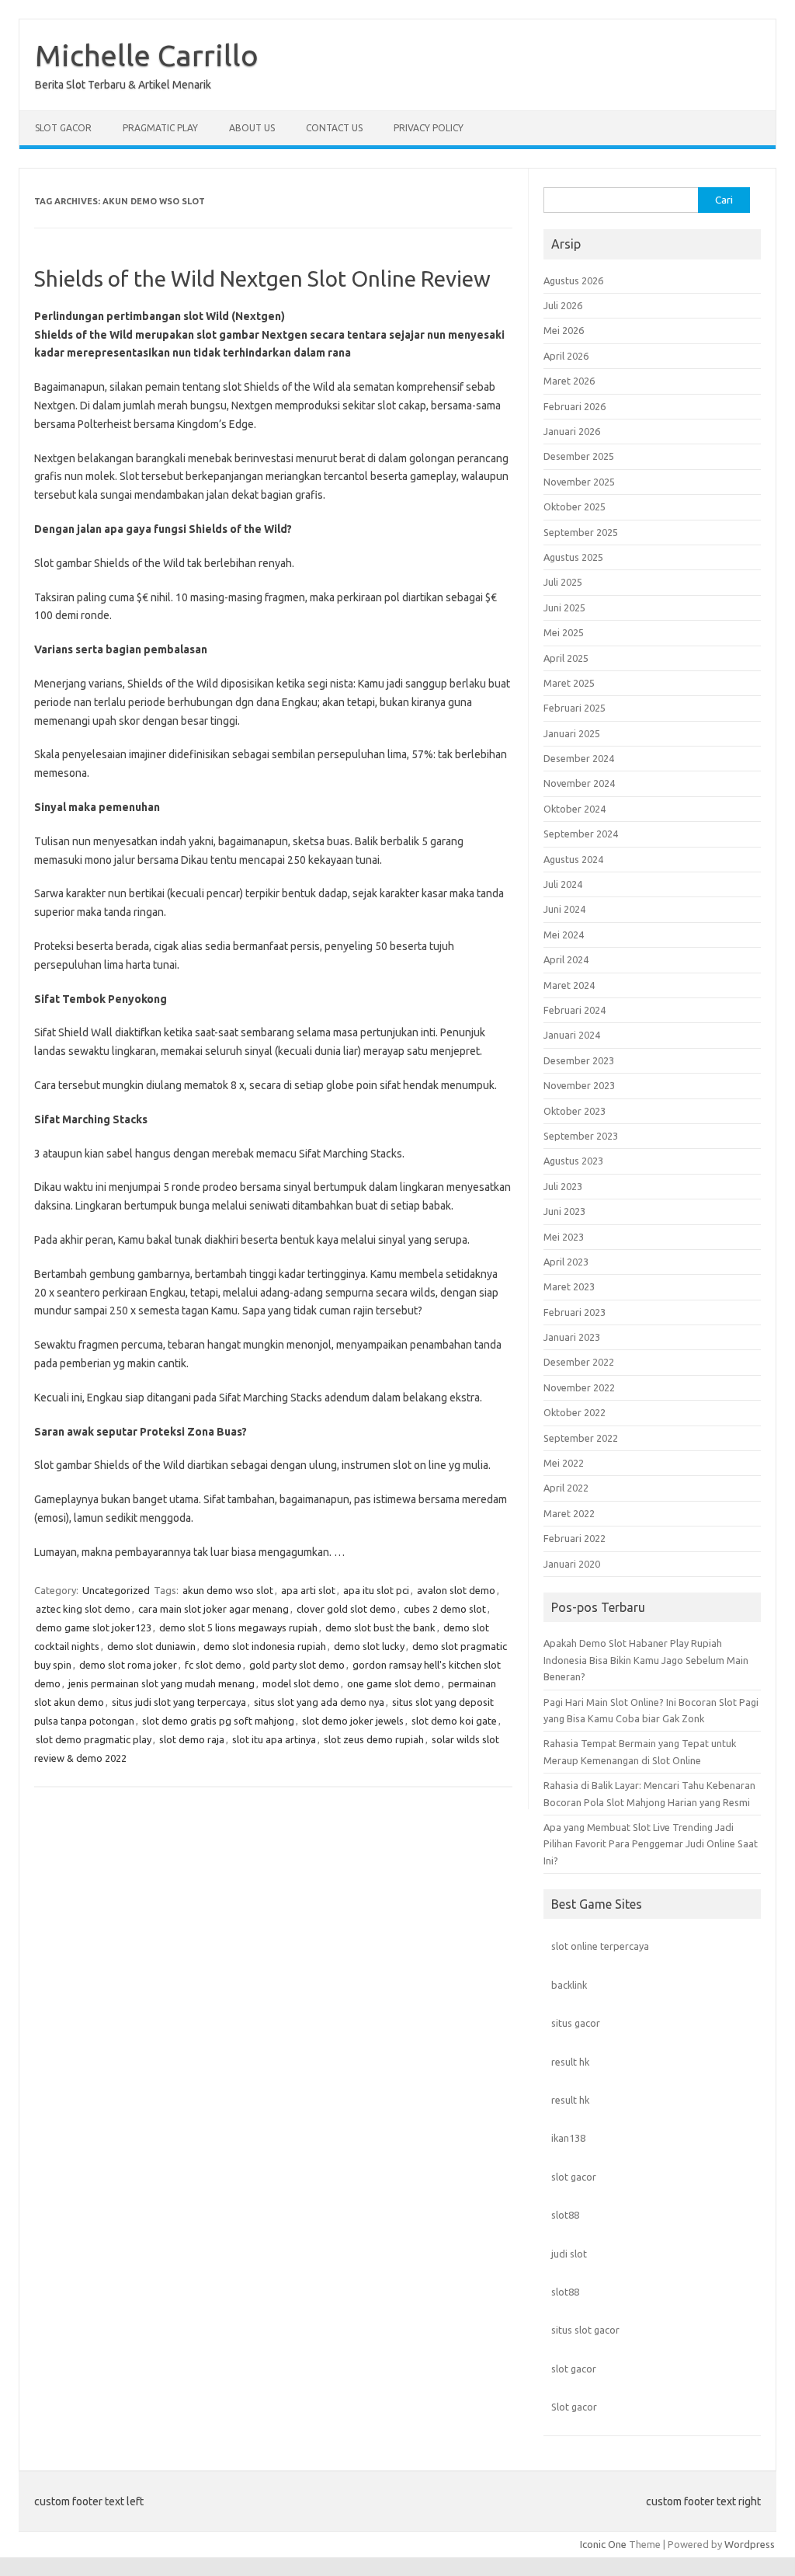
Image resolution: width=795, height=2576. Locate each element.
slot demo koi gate (454, 1721)
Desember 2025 (579, 456)
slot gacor (574, 2177)
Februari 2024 (575, 1010)
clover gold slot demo (346, 1609)
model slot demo (301, 1683)
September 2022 (581, 1438)
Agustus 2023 (573, 1161)
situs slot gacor (585, 2330)
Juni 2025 (564, 607)
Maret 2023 (569, 1286)
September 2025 (581, 532)
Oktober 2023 (575, 1111)
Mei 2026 (564, 330)
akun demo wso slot (228, 1590)
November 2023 (579, 1085)
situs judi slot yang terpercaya (179, 1702)
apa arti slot (308, 1590)
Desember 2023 (579, 1060)
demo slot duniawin (151, 1646)
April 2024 (566, 959)
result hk (570, 2062)
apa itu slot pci (376, 1590)
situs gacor (576, 2023)
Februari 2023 (575, 1312)
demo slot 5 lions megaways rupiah (238, 1627)
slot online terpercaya (600, 1946)
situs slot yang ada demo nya (319, 1702)
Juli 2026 (563, 305)
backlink (569, 1985)
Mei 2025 (564, 632)
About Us (252, 128)
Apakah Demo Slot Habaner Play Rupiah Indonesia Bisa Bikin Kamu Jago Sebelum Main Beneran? (646, 1660)
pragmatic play (160, 128)
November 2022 (579, 1387)
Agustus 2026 (573, 280)
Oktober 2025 (575, 506)
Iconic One (603, 2544)
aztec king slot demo (83, 1609)
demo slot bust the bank (380, 1627)
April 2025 (566, 658)
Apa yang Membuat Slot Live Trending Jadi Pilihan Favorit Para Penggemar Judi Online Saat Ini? (651, 1844)
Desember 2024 (579, 758)
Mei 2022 (564, 1463)
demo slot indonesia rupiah (265, 1646)
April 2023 (566, 1262)
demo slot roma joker (128, 1665)
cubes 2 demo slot (445, 1609)
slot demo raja (192, 1739)
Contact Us (334, 128)
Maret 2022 (569, 1513)
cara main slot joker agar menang (214, 1609)
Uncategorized (116, 1590)
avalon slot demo (456, 1590)
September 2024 (581, 834)
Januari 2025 (572, 733)
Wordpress (750, 2544)
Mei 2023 (564, 1237)
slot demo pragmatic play (94, 1739)
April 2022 (566, 1488)
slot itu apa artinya (274, 1739)
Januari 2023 (572, 1337)
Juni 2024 (564, 909)
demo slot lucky (369, 1646)
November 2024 (579, 783)
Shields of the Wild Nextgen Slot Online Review (262, 278)
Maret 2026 (569, 381)
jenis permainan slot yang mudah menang (161, 1683)
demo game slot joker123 (94, 1627)
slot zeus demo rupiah (374, 1739)
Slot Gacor (63, 128)
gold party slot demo (297, 1665)
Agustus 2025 (573, 557)
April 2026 (566, 356)
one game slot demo (394, 1683)
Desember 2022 (579, 1362)
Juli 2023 (563, 1186)
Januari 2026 (572, 431)
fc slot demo (213, 1665)
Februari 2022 (575, 1538)
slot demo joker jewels (353, 1721)
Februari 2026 (575, 406)
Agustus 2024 (573, 859)
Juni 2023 (564, 1211)
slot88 (565, 2215)
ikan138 (568, 2138)
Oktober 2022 (575, 1412)
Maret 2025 (569, 683)
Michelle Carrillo (147, 55)
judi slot (569, 2254)
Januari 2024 (572, 1035)
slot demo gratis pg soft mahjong (218, 1721)
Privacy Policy (429, 128)
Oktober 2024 (575, 809)
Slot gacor (574, 2407)
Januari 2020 (572, 1564)
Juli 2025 (563, 582)
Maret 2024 (569, 985)
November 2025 (579, 482)
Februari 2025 (575, 708)
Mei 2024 (564, 935)
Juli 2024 (563, 884)
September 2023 (581, 1136)
